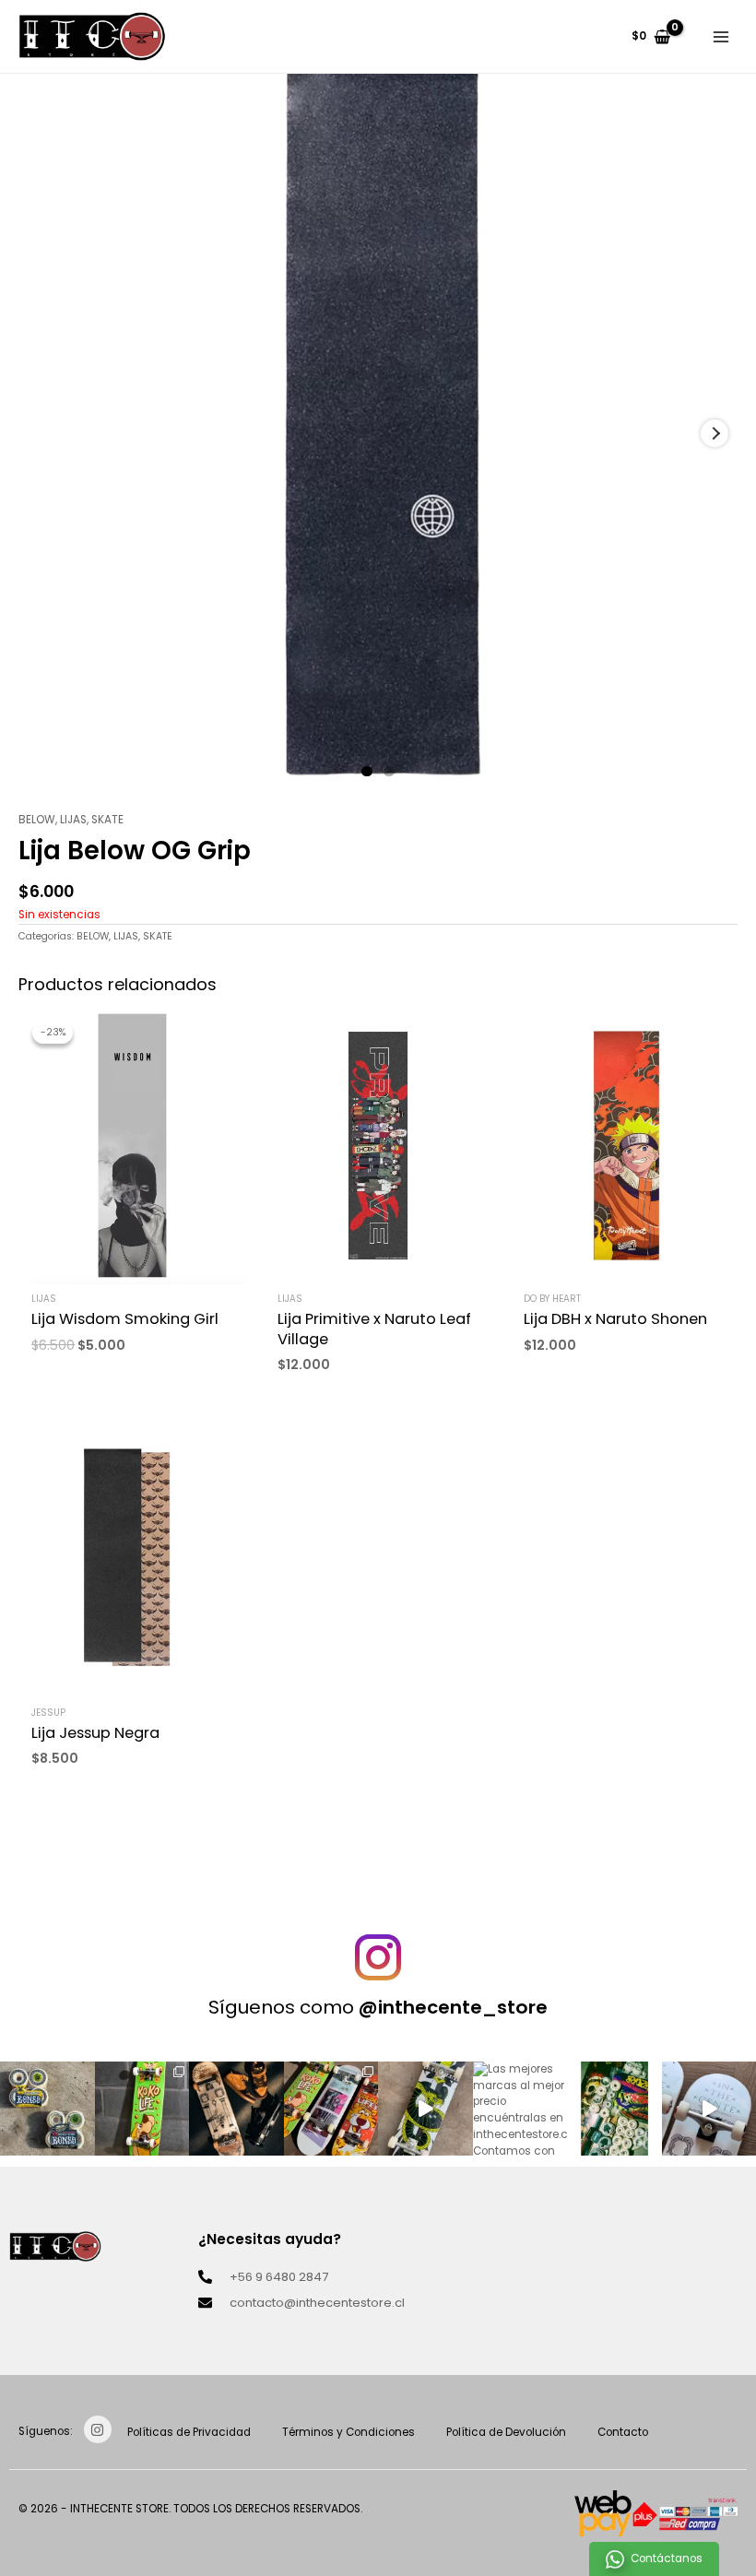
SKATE (107, 820)
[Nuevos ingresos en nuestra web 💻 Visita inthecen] (614, 2109)
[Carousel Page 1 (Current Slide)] (367, 772)
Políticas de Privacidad (189, 2432)
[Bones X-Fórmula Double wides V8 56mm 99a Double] (47, 2109)
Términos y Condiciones (348, 2432)
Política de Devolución (506, 2432)
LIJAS (73, 820)
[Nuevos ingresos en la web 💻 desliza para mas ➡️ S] (331, 2109)
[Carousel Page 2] (389, 772)
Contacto (623, 2432)
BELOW (37, 820)
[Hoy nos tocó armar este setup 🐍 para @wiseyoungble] (425, 2109)
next (715, 433)
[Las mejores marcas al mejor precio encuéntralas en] (520, 2109)
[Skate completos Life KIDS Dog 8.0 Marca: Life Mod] (142, 2109)
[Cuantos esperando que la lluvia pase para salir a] (236, 2109)
